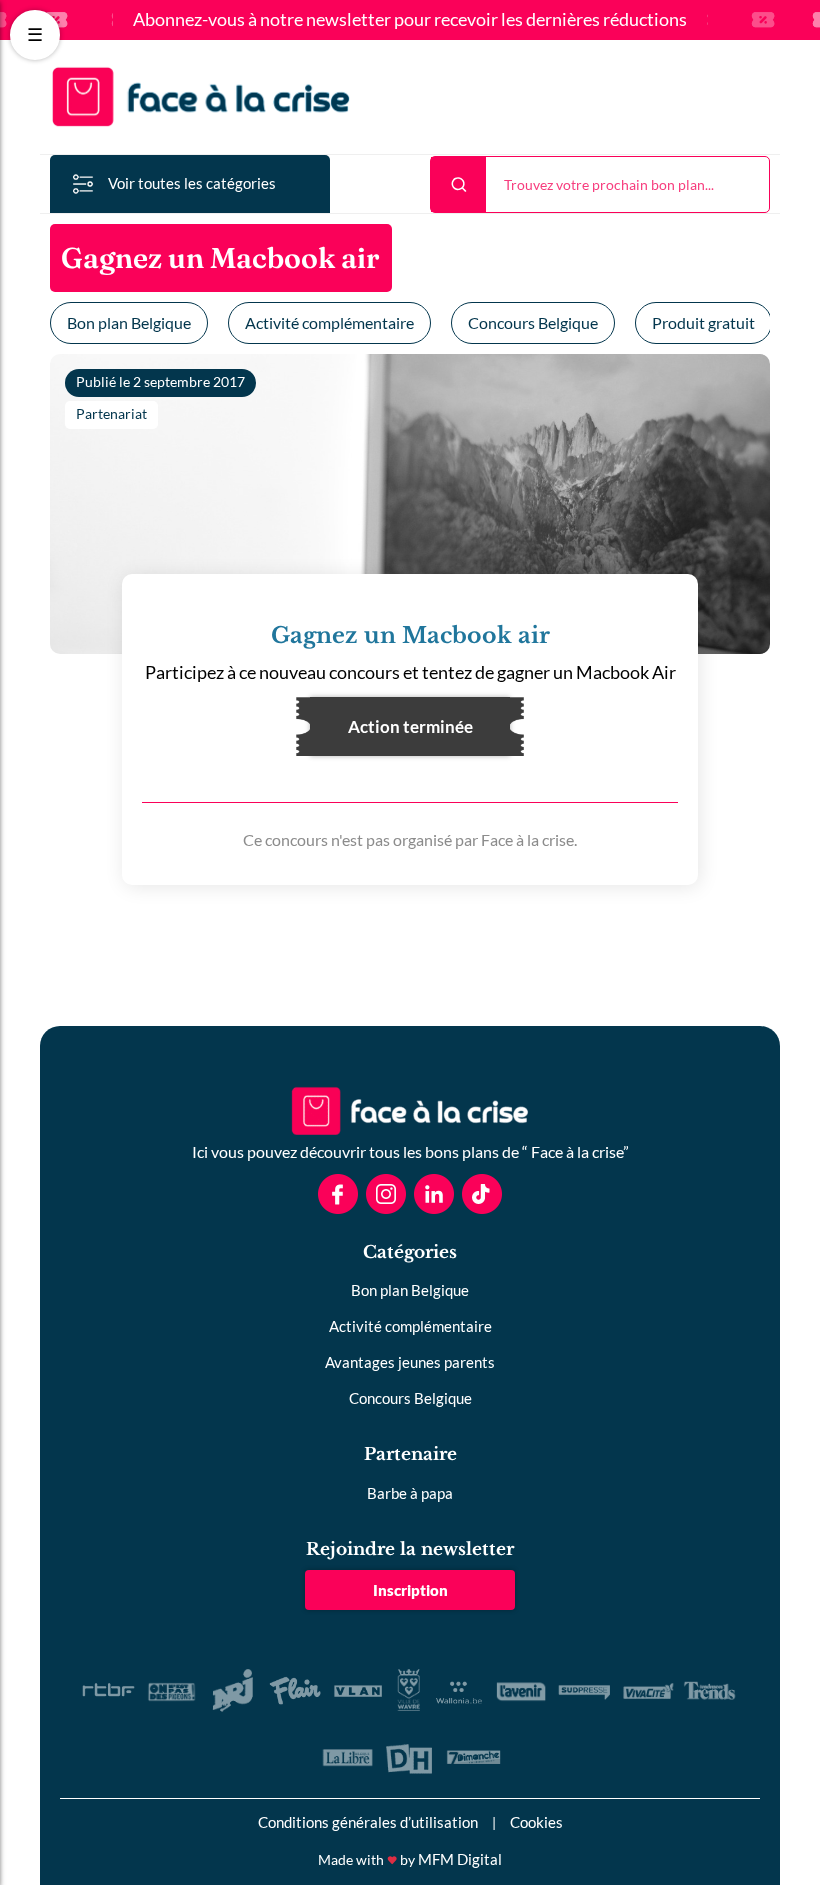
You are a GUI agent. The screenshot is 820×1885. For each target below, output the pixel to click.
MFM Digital (460, 1859)
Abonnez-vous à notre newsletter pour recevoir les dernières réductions (410, 20)
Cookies (536, 1822)
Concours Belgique (533, 322)
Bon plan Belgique (129, 322)
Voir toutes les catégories (192, 183)
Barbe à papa (410, 1493)
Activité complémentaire (329, 322)
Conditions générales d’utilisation (368, 1822)
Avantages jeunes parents (410, 1362)
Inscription (410, 1590)
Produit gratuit (703, 322)
